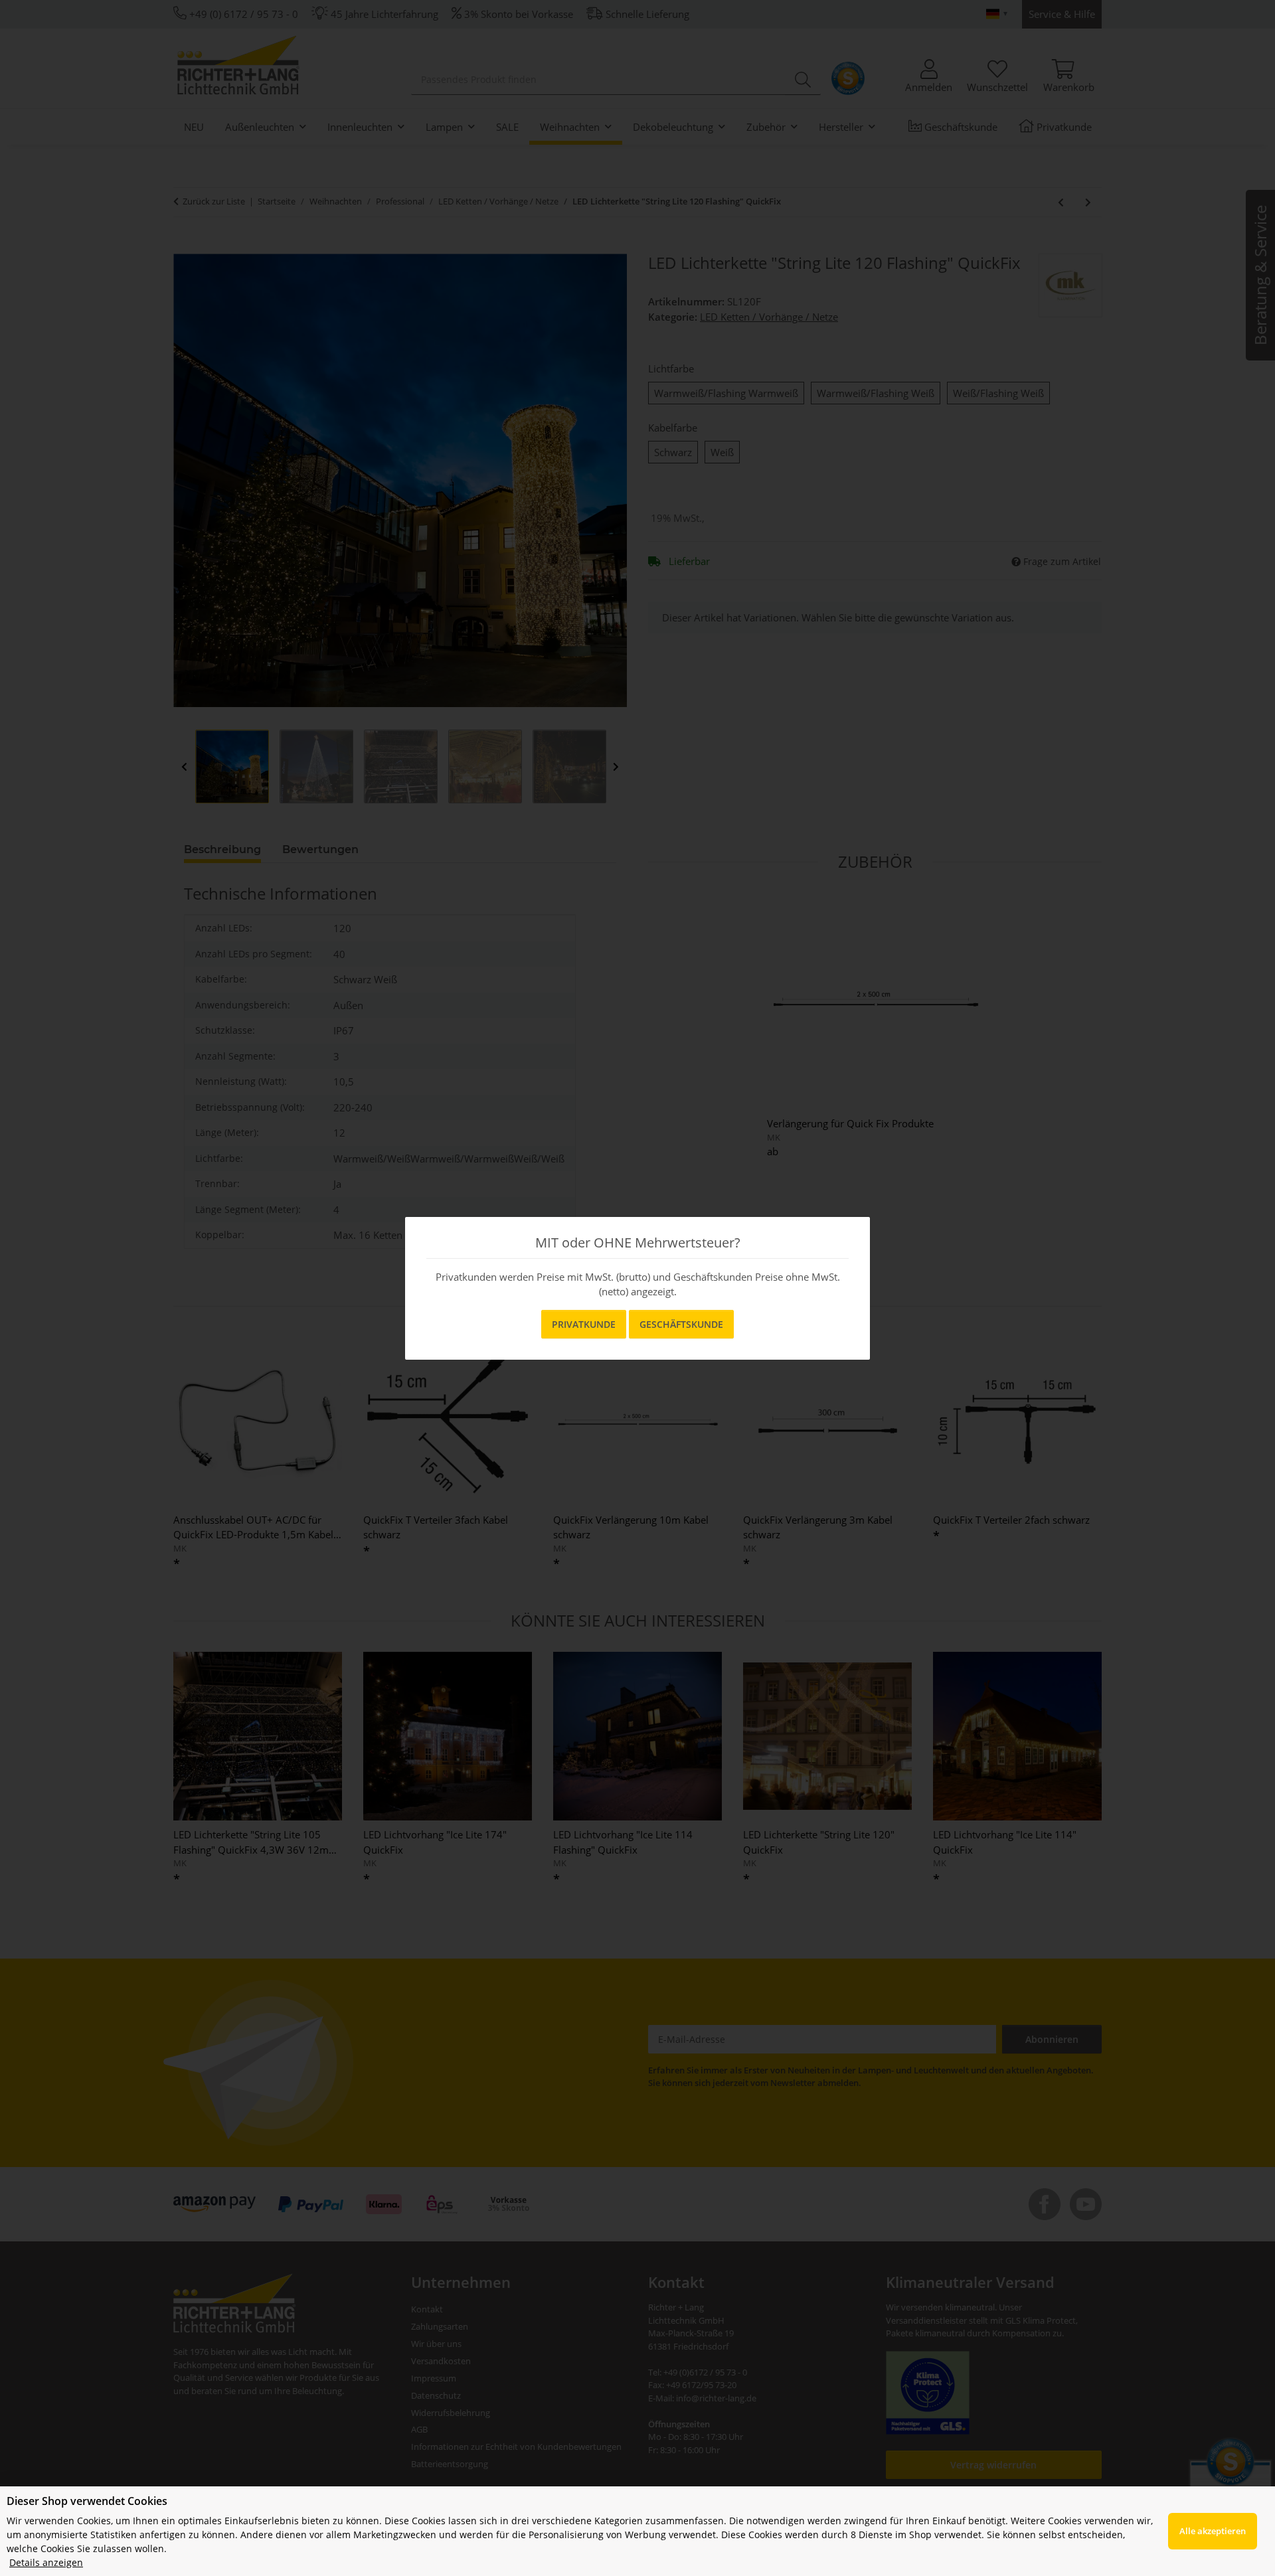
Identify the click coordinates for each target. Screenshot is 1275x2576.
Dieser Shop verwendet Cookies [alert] (87, 2501)
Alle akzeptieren (1213, 2531)
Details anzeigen (46, 2562)
